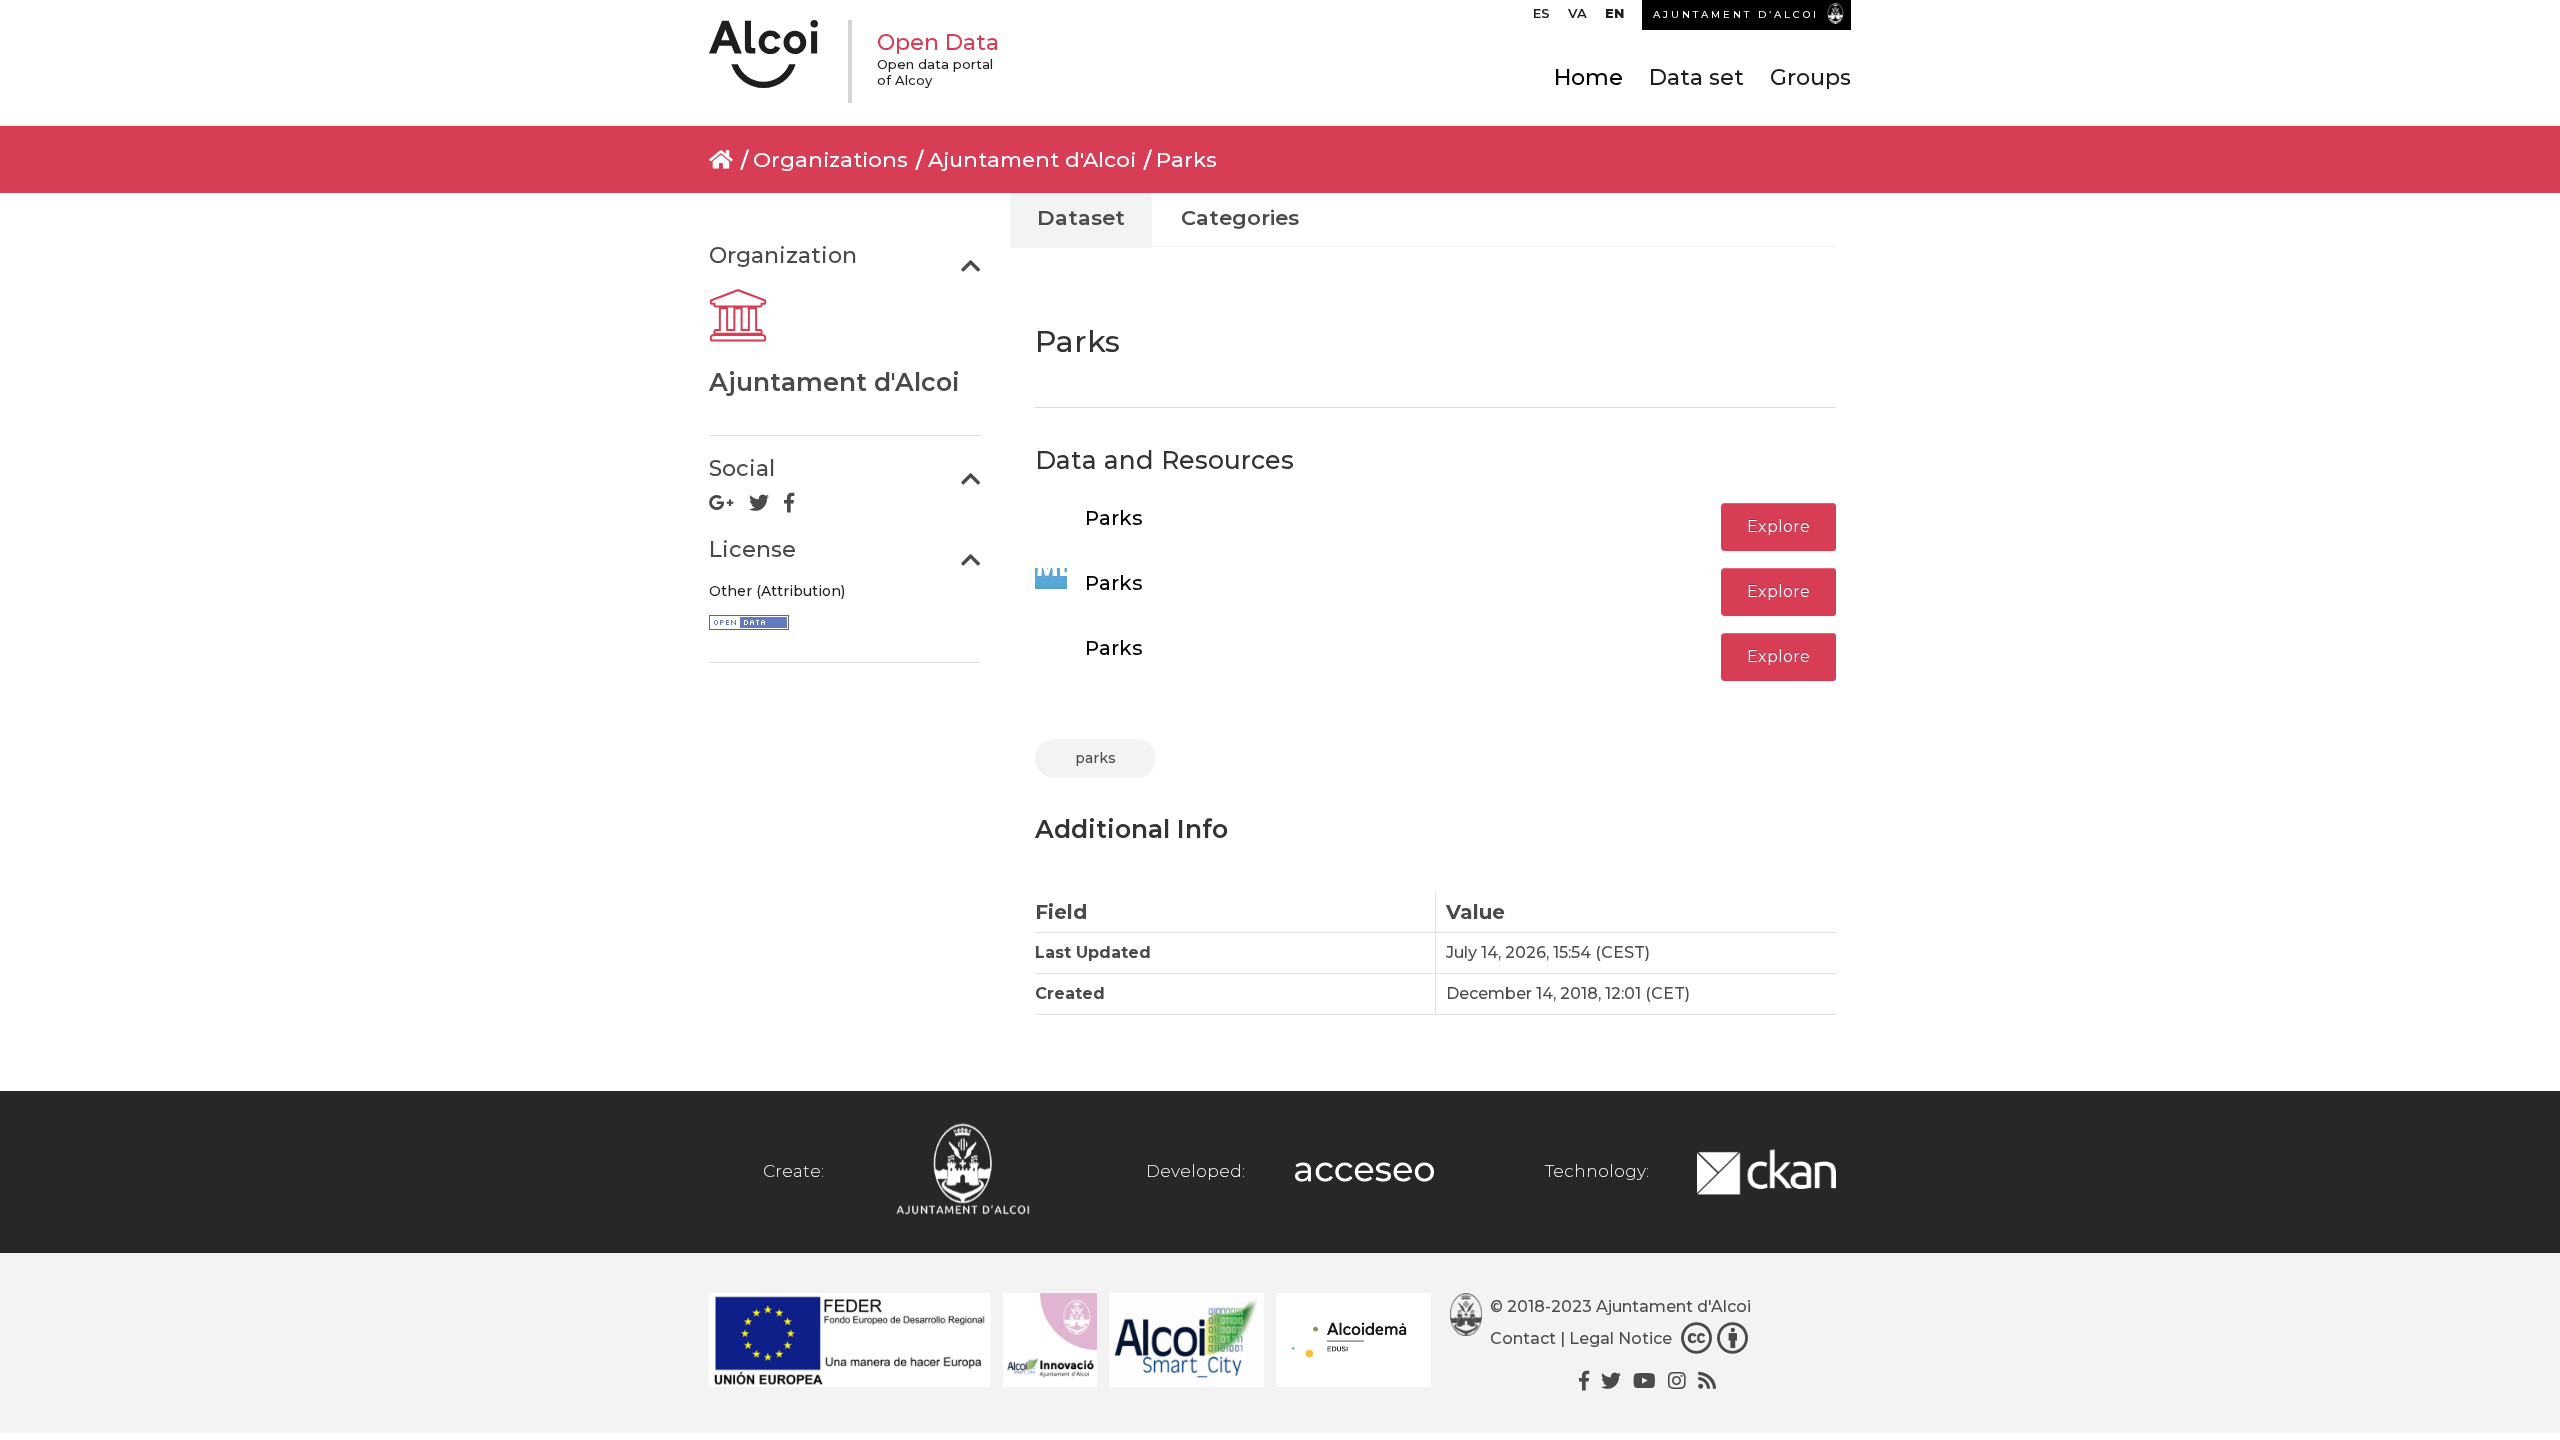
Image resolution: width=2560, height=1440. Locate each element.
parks (1095, 758)
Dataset (1081, 217)
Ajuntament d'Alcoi (1032, 159)
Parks (1186, 159)
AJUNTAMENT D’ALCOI (1736, 14)
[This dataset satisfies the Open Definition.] (749, 625)
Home (1588, 77)
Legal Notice (1620, 1338)
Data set (1696, 77)
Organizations (830, 159)
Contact (1523, 1338)
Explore (1778, 526)
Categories (1240, 217)
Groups (1810, 77)
